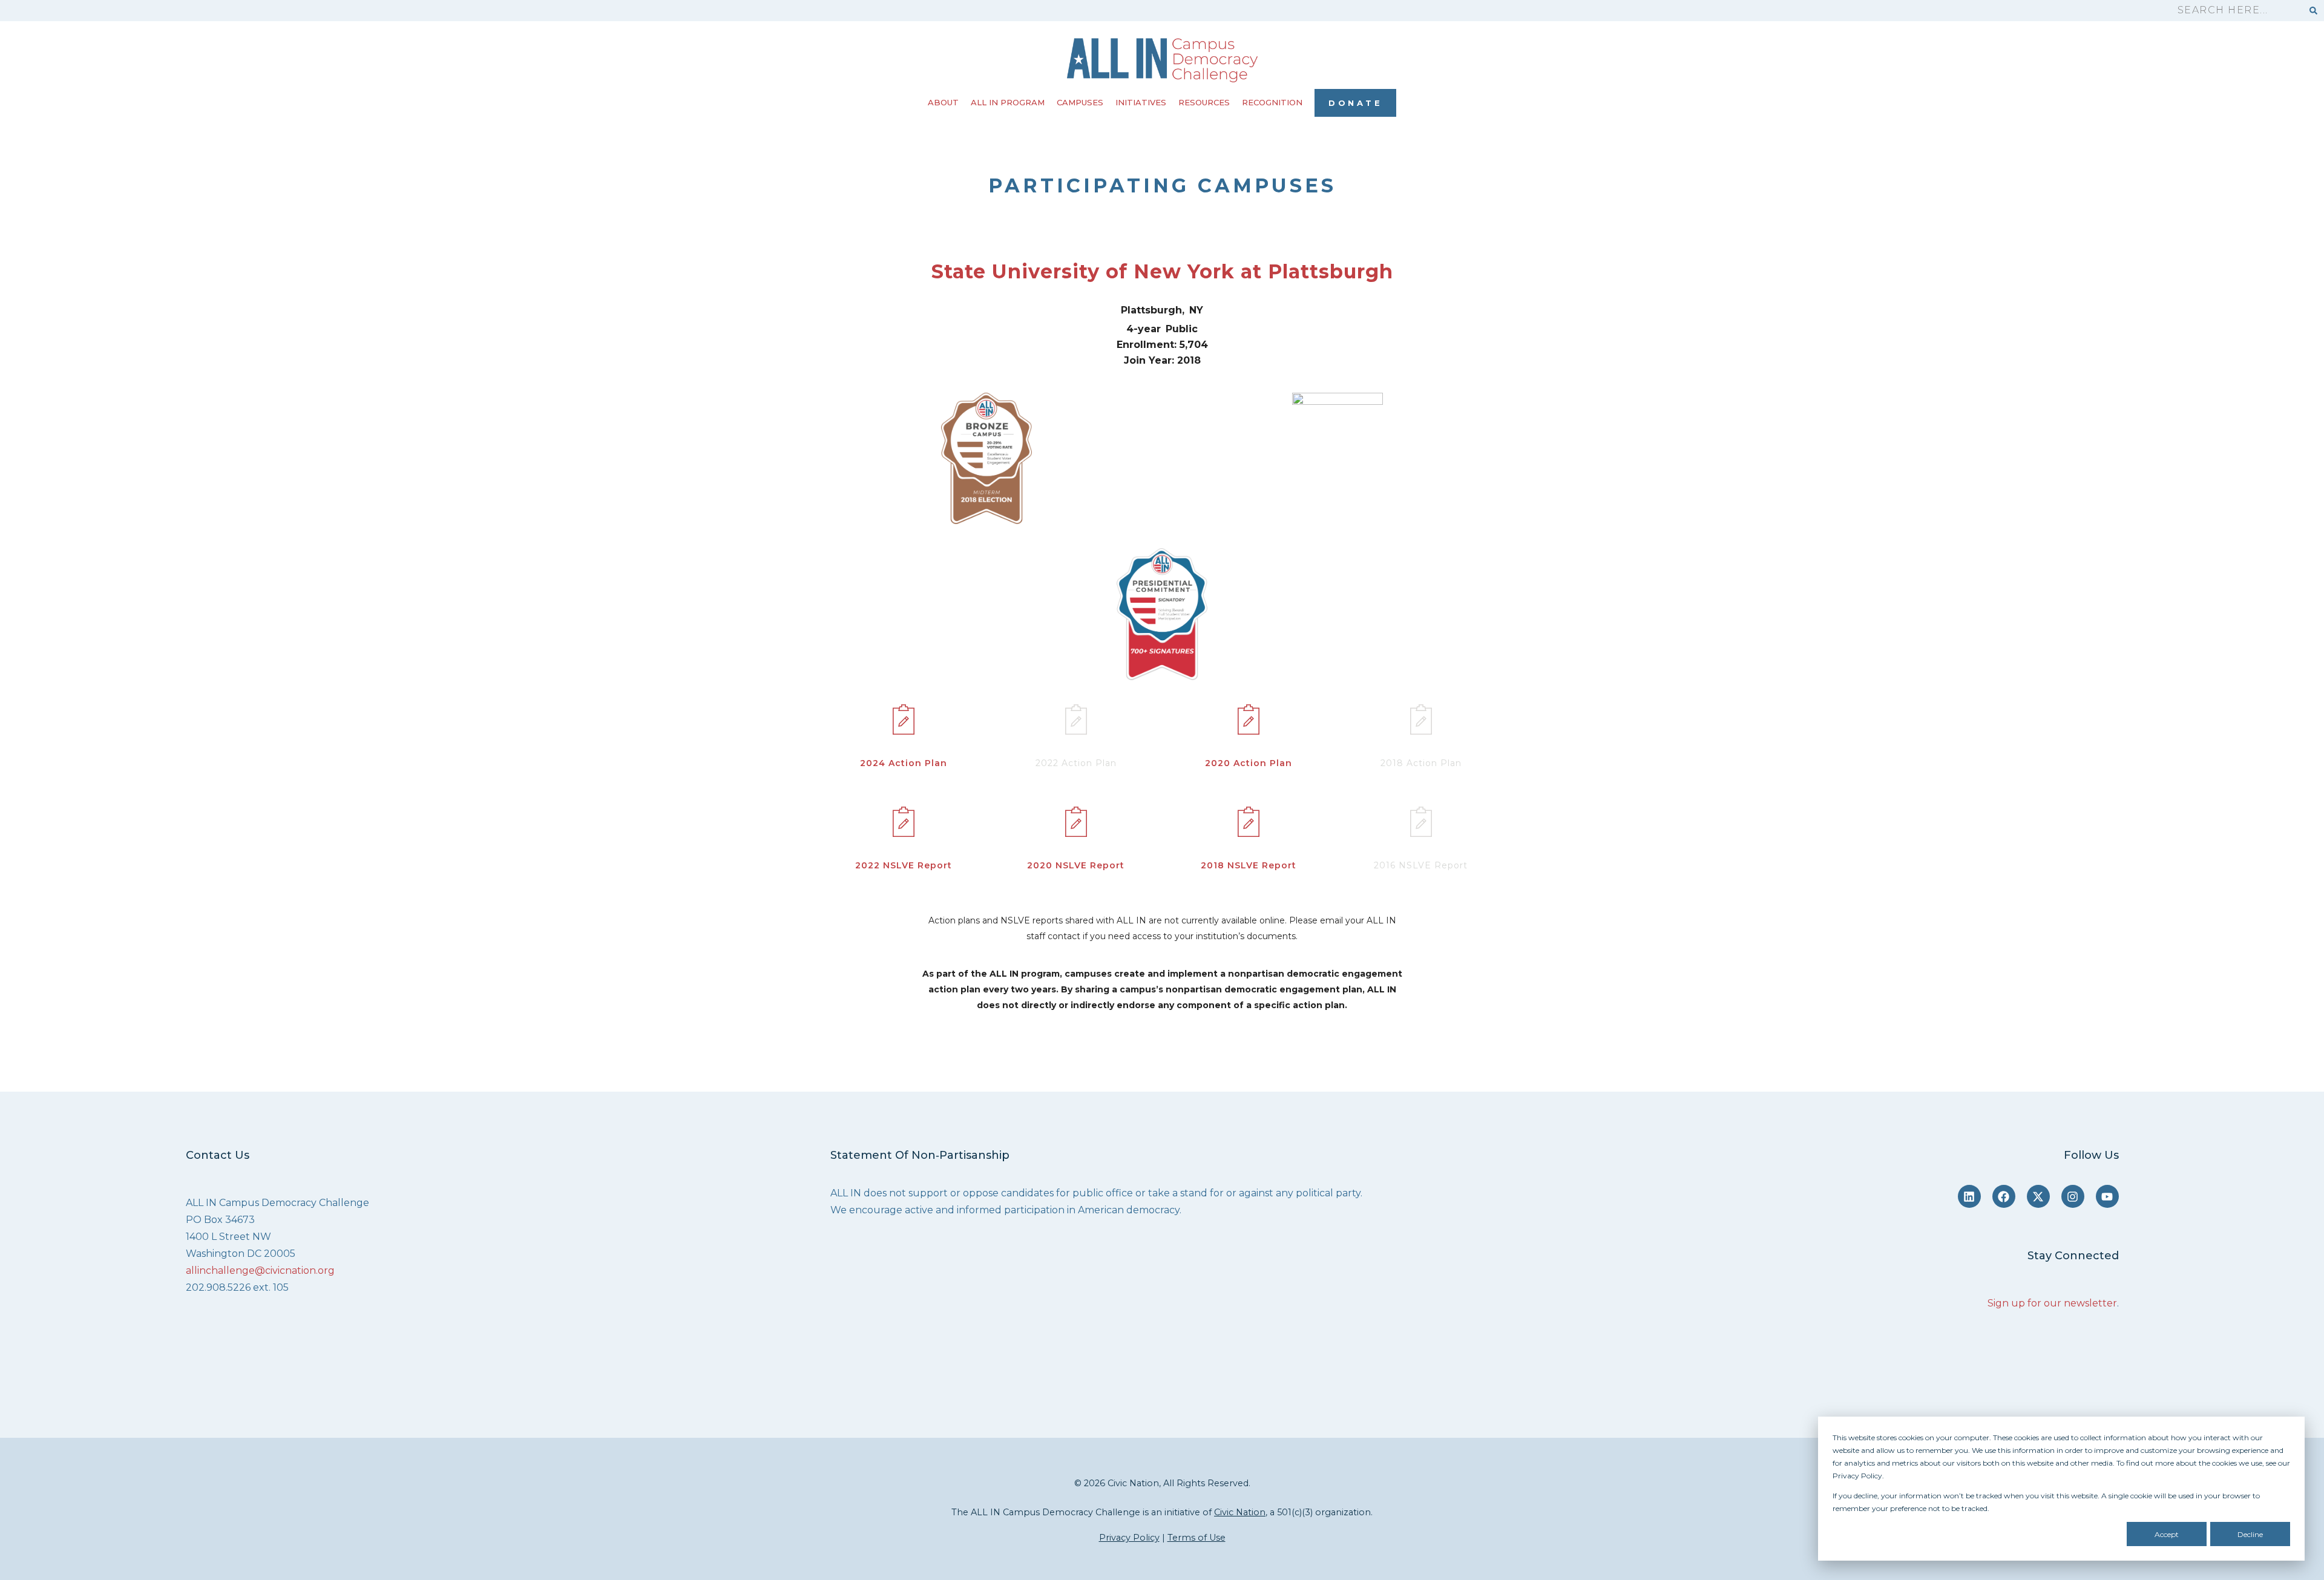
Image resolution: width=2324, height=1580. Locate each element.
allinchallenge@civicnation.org (260, 1270)
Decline (2250, 1534)
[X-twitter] (2038, 1196)
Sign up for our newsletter (2052, 1303)
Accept (2167, 1534)
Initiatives (1141, 102)
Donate (1355, 103)
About (943, 102)
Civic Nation (1240, 1512)
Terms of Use (1196, 1538)
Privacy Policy (1129, 1538)
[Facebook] (2004, 1196)
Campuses (1080, 102)
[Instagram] (2073, 1196)
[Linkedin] (1969, 1196)
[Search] (2313, 11)
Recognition (1272, 102)
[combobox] (2234, 11)
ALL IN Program (1008, 102)
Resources (1204, 102)
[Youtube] (2107, 1196)
